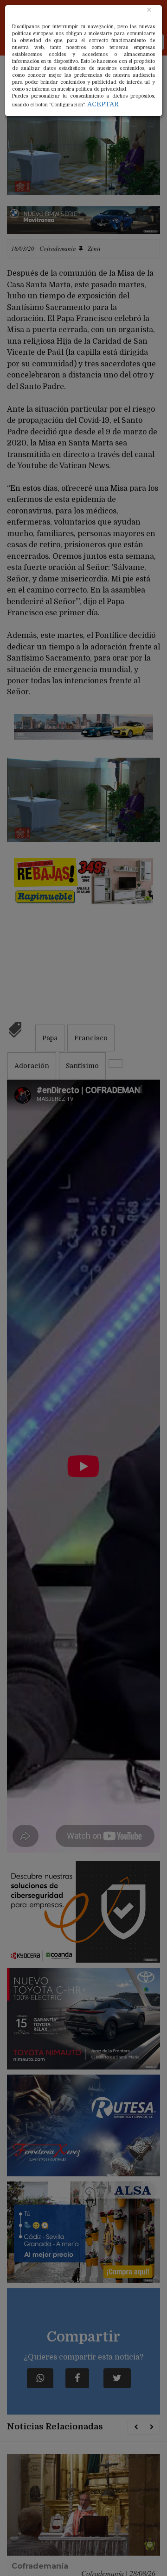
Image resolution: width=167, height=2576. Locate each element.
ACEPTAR (103, 104)
